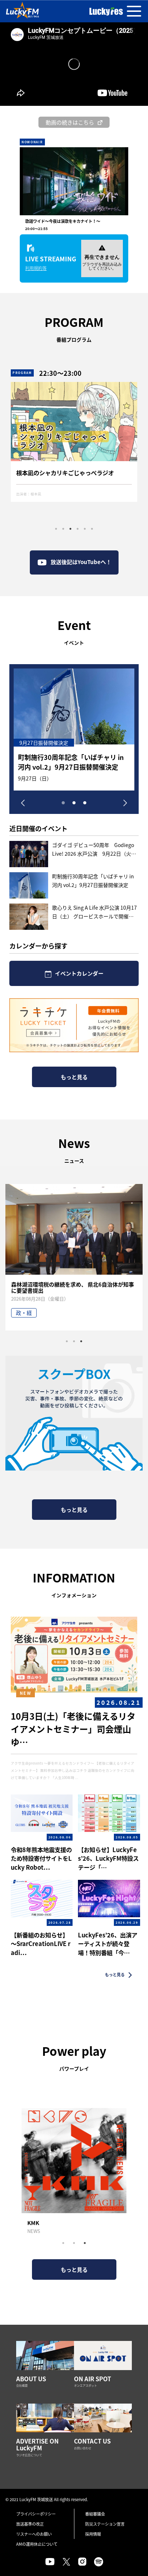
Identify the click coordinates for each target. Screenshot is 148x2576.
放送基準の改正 (30, 2524)
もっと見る (74, 1077)
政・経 (24, 1313)
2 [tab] (63, 529)
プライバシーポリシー (36, 2514)
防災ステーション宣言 (105, 2524)
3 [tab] (70, 529)
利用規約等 (36, 268)
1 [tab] (56, 529)
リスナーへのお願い (34, 2534)
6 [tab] (92, 529)
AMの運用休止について (37, 2544)
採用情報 (93, 2534)
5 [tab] (85, 529)
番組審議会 (95, 2514)
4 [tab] (78, 529)
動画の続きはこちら (70, 122)
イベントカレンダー (79, 973)
